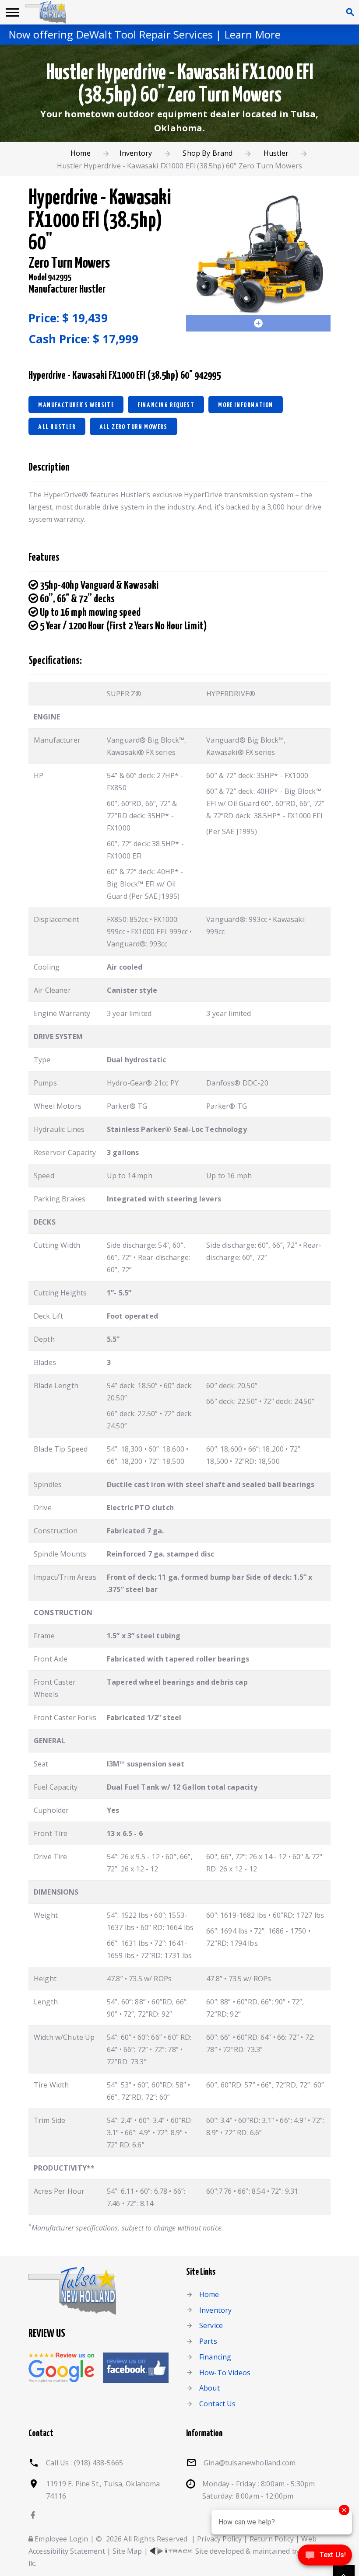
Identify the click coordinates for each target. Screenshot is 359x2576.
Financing (215, 2357)
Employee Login (60, 2539)
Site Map (127, 2551)
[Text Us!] (325, 2558)
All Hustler (57, 427)
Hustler (276, 153)
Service (211, 2325)
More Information (246, 405)
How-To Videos (225, 2373)
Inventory (136, 153)
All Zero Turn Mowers (134, 427)
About (209, 2388)
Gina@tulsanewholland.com (250, 2463)
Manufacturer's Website (76, 405)
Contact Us (218, 2404)
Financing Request (166, 405)
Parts (208, 2341)
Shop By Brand (208, 153)
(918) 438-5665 (99, 2463)
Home (81, 153)
